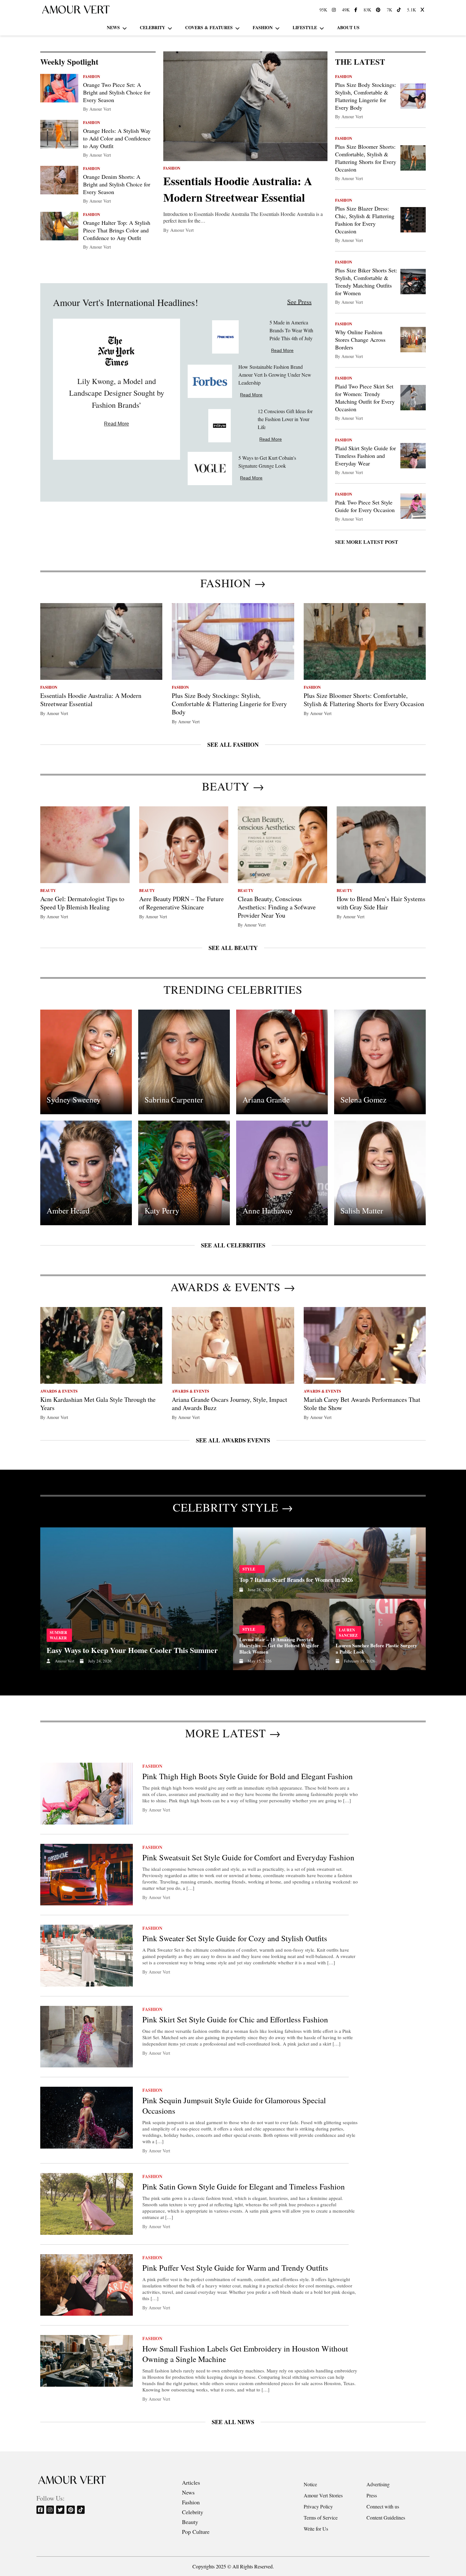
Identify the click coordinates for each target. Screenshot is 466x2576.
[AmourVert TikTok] (400, 10)
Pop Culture (196, 2532)
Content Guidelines (386, 2517)
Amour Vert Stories (323, 2495)
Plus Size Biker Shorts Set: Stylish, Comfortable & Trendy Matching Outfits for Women (366, 282)
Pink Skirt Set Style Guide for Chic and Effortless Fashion (235, 2019)
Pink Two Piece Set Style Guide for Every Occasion (365, 506)
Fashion (263, 27)
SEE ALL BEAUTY (233, 948)
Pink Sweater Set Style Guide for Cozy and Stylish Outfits (235, 1938)
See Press (299, 302)
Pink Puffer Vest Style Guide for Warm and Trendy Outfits (235, 2268)
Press (372, 2495)
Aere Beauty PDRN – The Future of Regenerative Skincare (181, 903)
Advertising (378, 2484)
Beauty (190, 2522)
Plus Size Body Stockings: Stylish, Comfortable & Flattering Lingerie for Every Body (366, 96)
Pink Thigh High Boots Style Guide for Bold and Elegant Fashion (248, 1776)
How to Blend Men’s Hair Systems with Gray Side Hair (381, 903)
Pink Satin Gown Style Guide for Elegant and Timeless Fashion (244, 2186)
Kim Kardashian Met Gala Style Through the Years (98, 1404)
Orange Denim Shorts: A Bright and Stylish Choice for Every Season (117, 184)
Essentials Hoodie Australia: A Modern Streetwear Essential (238, 189)
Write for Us (316, 2529)
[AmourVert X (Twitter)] (423, 10)
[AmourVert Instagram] (335, 10)
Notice (310, 2484)
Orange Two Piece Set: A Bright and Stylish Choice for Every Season (117, 92)
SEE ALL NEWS (233, 2422)
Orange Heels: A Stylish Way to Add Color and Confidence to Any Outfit (117, 138)
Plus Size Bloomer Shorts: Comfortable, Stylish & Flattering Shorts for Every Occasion (366, 158)
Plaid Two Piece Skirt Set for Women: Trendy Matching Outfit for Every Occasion (365, 398)
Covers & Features (209, 27)
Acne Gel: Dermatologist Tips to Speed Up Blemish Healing (82, 903)
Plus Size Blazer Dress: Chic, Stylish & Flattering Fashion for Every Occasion (365, 220)
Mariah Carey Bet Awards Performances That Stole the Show (362, 1404)
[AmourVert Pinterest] (379, 10)
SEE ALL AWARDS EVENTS (233, 1440)
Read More (116, 424)
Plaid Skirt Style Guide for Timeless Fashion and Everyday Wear (366, 456)
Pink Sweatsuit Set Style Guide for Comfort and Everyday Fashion (248, 1857)
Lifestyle (305, 27)
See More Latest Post (367, 542)
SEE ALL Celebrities (233, 1245)
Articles (191, 2482)
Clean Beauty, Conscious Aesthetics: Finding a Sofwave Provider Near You (277, 907)
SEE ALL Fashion (233, 745)
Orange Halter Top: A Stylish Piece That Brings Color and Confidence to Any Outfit (117, 230)
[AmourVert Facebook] (357, 10)
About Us (348, 27)
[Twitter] (61, 2510)
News (113, 27)
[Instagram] (51, 2510)
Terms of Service (321, 2517)
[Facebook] (41, 2510)
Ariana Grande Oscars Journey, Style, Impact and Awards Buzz (230, 1404)
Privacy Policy (318, 2506)
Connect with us (383, 2506)
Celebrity (152, 27)
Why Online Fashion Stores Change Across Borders (360, 340)
